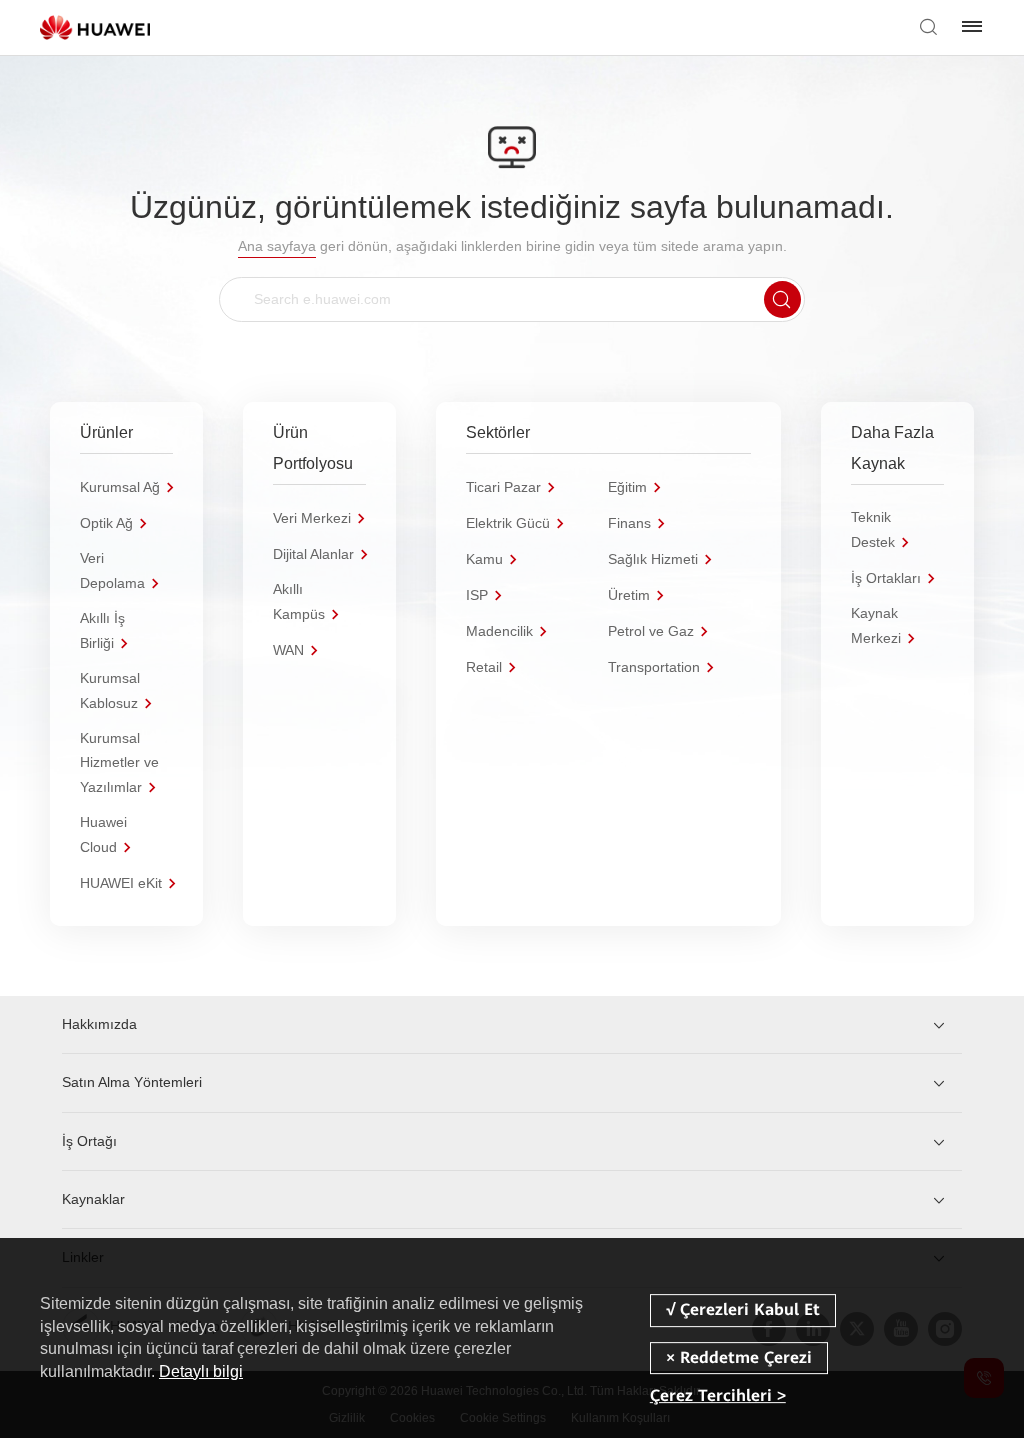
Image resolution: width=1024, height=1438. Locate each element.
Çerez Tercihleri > (718, 1395)
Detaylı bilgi (201, 1371)
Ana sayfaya (277, 246)
